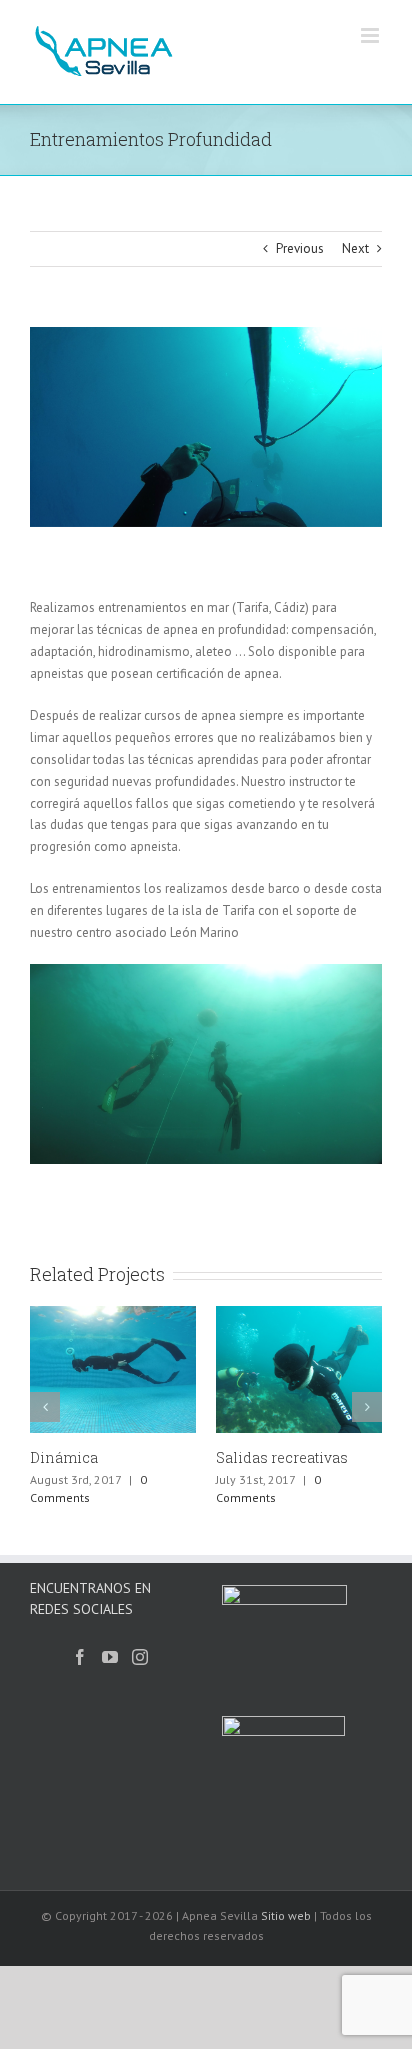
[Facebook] (80, 1657)
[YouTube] (110, 1657)
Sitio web (286, 1915)
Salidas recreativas (259, 1457)
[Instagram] (140, 1657)
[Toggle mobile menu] (371, 35)
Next (355, 248)
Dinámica (41, 1457)
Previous (300, 248)
